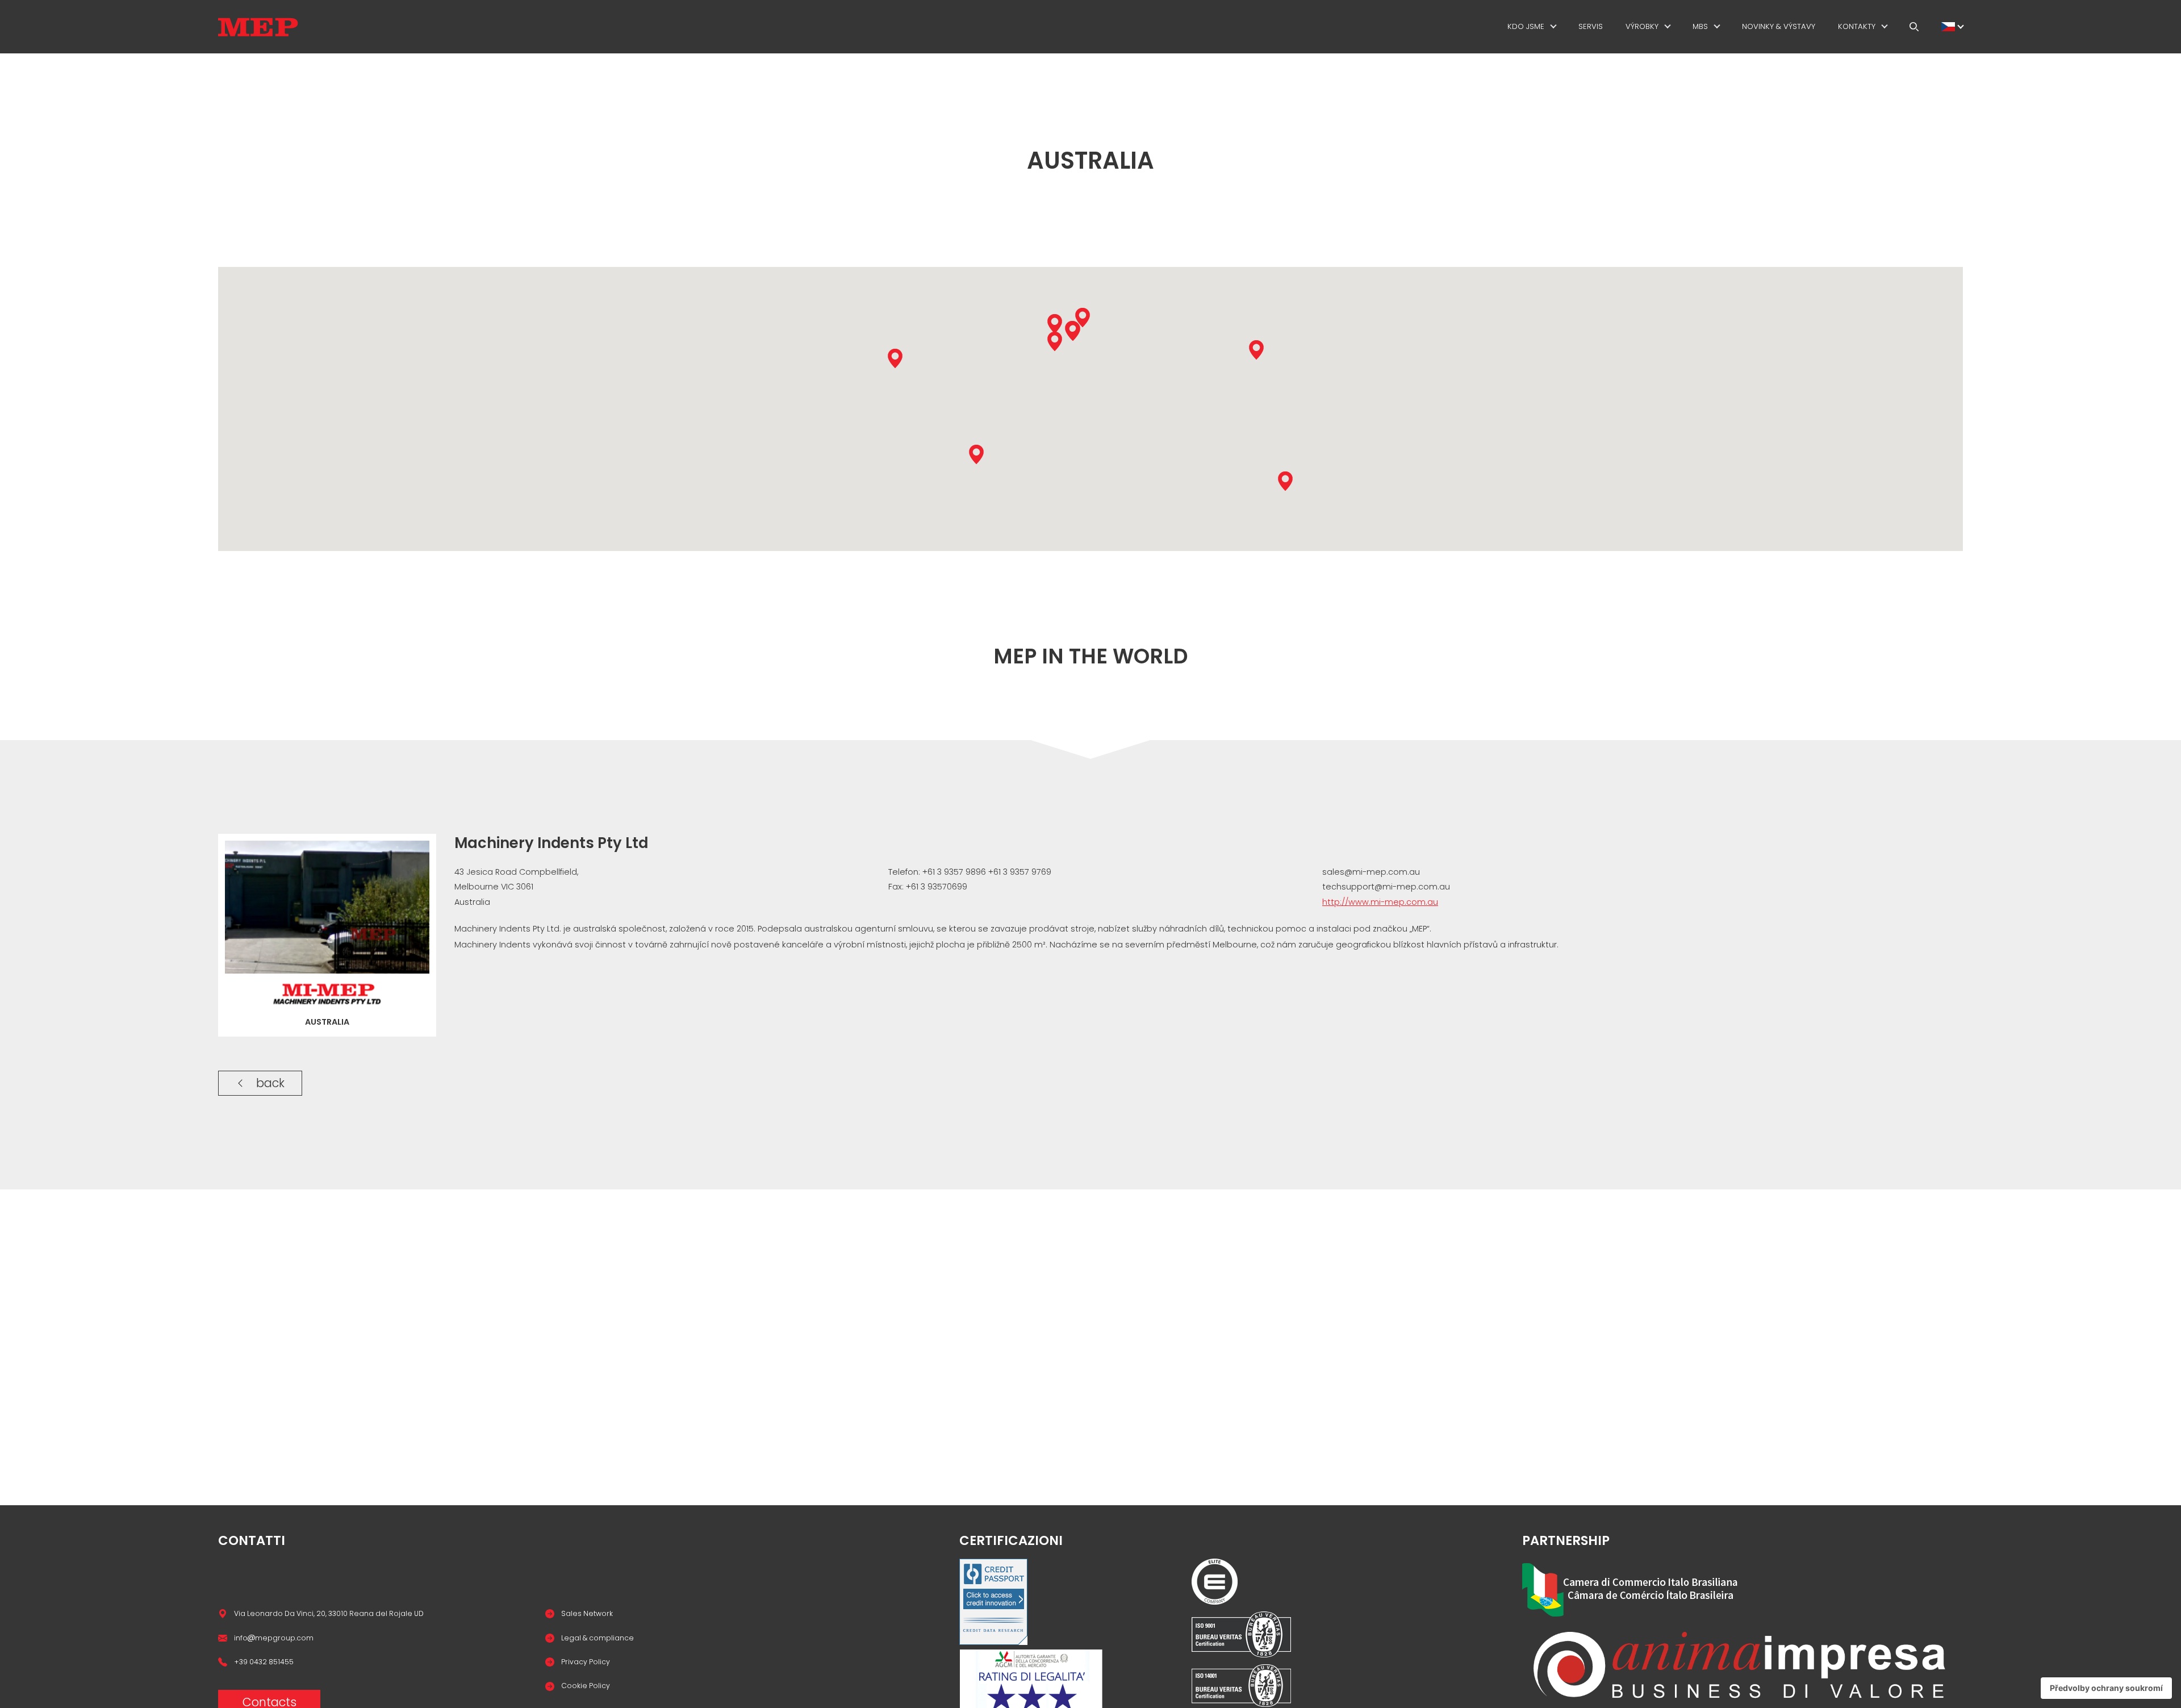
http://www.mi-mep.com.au (1380, 902)
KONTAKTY (1857, 26)
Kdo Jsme (1526, 26)
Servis (1591, 26)
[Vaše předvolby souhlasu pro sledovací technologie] (2106, 1688)
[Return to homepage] (258, 27)
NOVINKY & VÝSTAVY (1779, 26)
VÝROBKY (1642, 26)
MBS (1700, 26)
